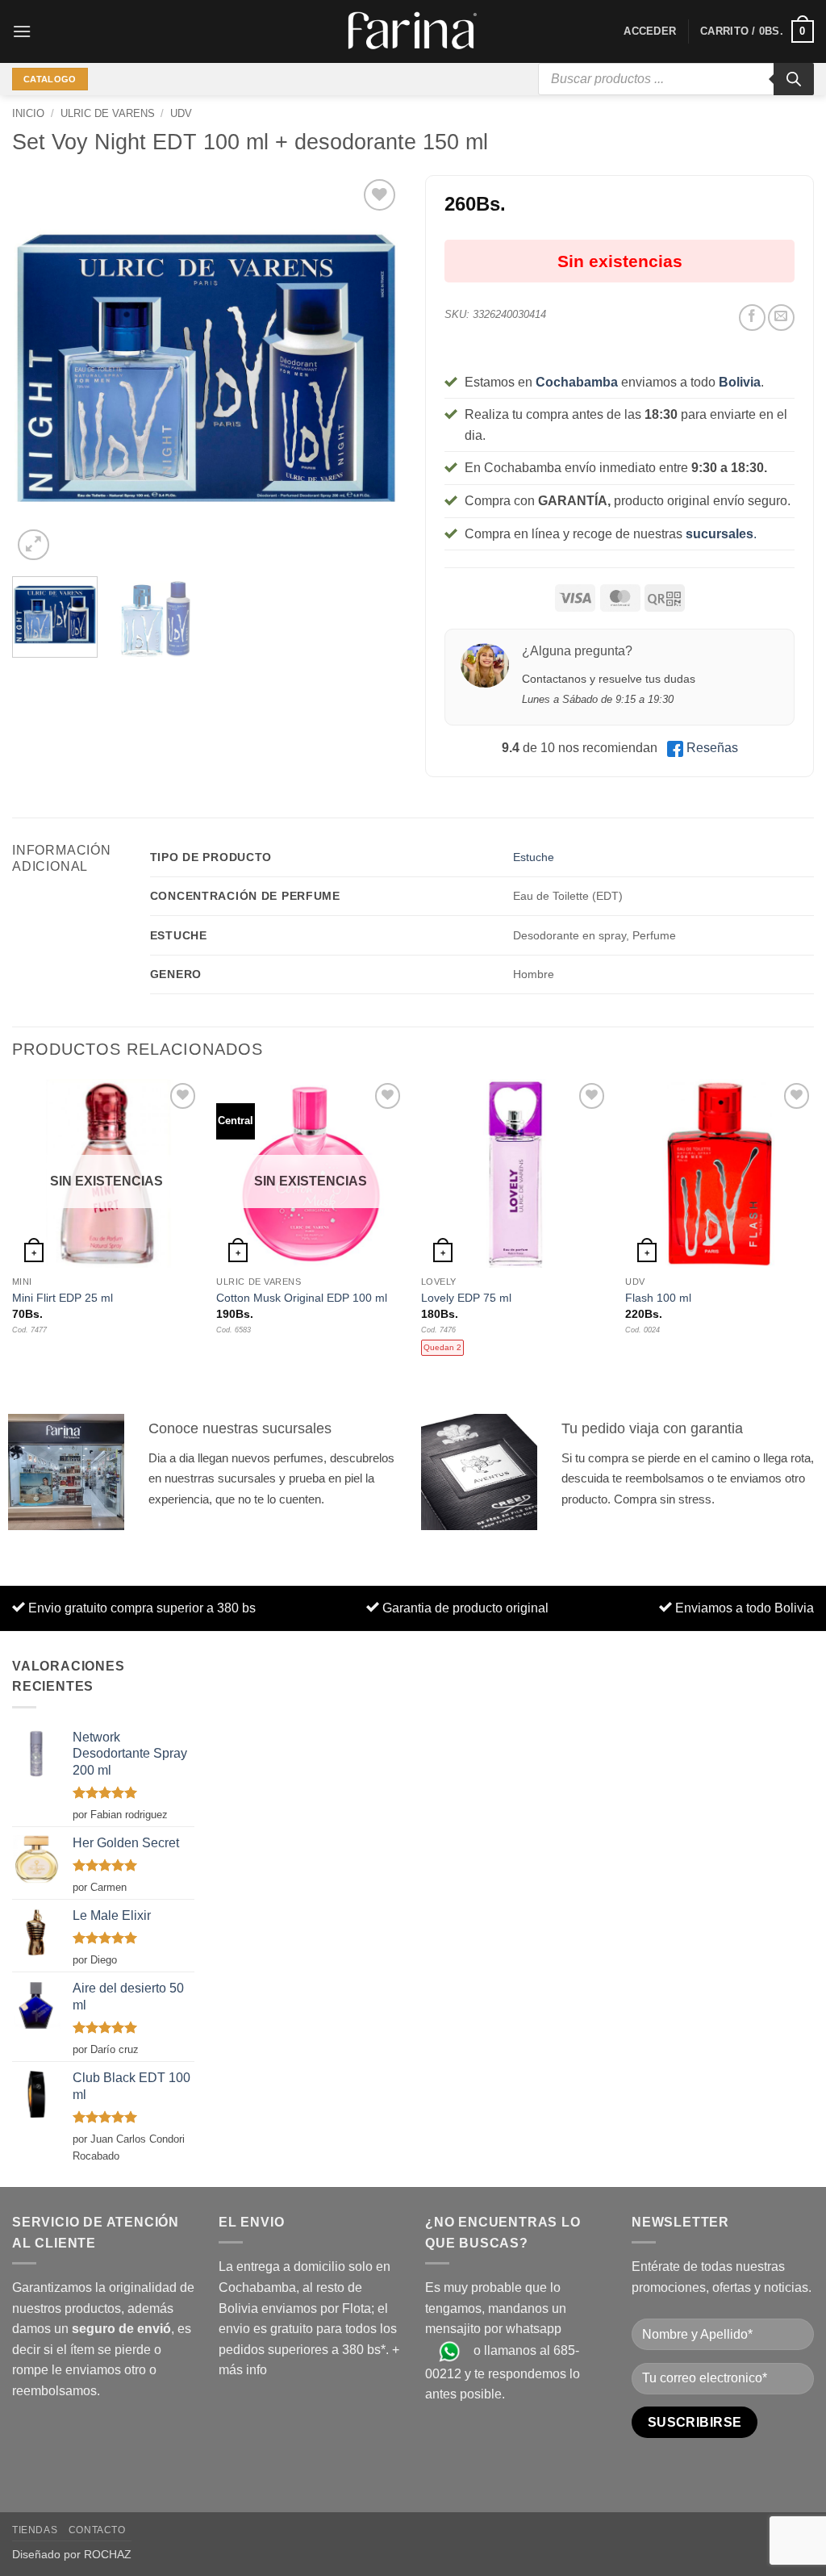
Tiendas (35, 2530)
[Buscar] (794, 79)
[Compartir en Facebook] (752, 318)
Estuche (534, 857)
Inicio (28, 113)
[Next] (373, 370)
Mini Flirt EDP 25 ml (63, 1298)
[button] (22, 31)
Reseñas (712, 748)
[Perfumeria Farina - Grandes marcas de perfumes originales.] (413, 31)
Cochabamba (577, 382)
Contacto (97, 2530)
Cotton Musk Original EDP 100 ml (302, 1298)
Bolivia (740, 382)
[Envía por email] (781, 318)
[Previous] (40, 370)
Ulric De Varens (108, 113)
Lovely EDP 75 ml (466, 1298)
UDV (181, 113)
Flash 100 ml (658, 1298)
